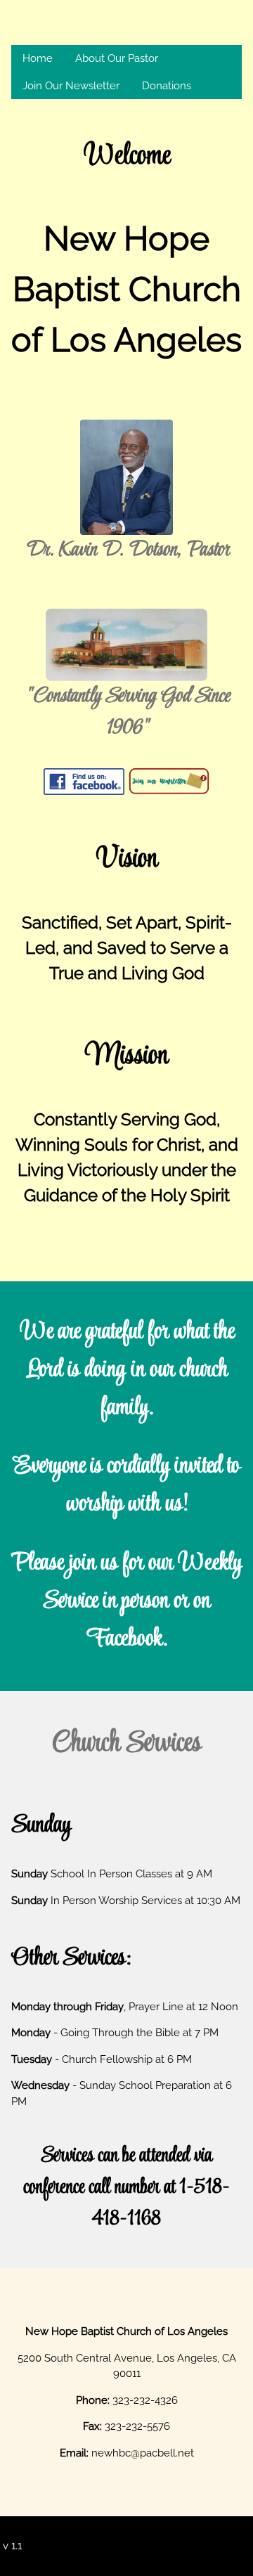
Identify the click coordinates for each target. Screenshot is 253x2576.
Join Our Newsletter (71, 86)
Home (38, 58)
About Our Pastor (117, 58)
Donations (167, 86)
